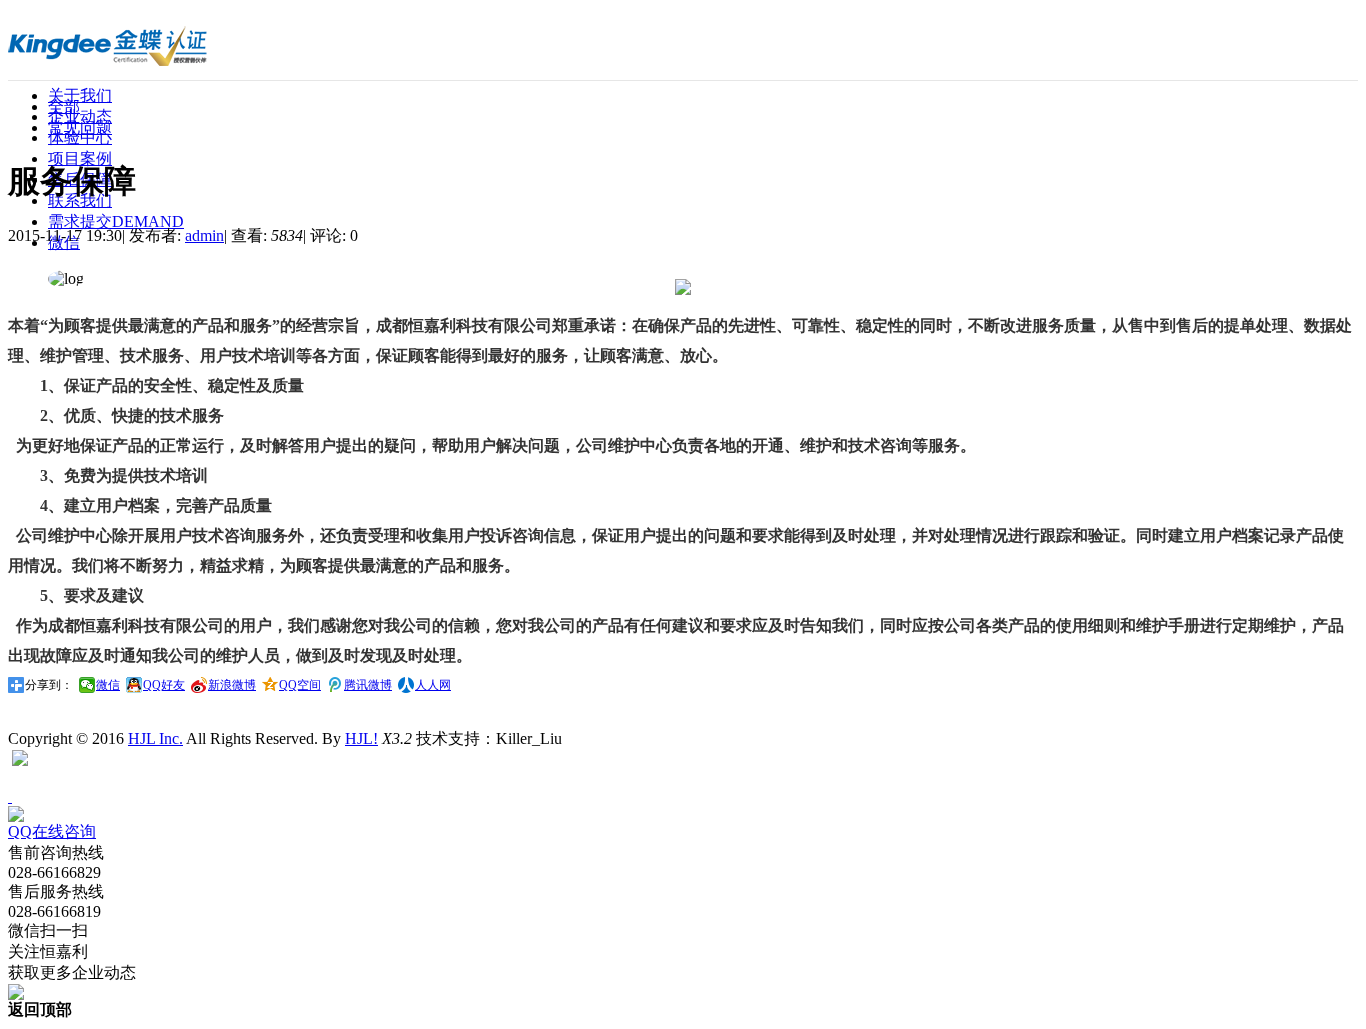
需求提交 (116, 221)
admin (204, 235)
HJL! (361, 738)
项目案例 (80, 158)
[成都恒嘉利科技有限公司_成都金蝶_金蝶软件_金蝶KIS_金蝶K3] (113, 58)
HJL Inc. (155, 738)
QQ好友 (164, 685)
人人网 (433, 685)
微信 (108, 685)
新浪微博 (232, 685)
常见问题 (80, 127)
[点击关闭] (10, 796)
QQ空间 (300, 685)
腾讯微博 (368, 685)
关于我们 (80, 95)
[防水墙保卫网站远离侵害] (20, 760)
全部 (64, 106)
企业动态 (80, 116)
